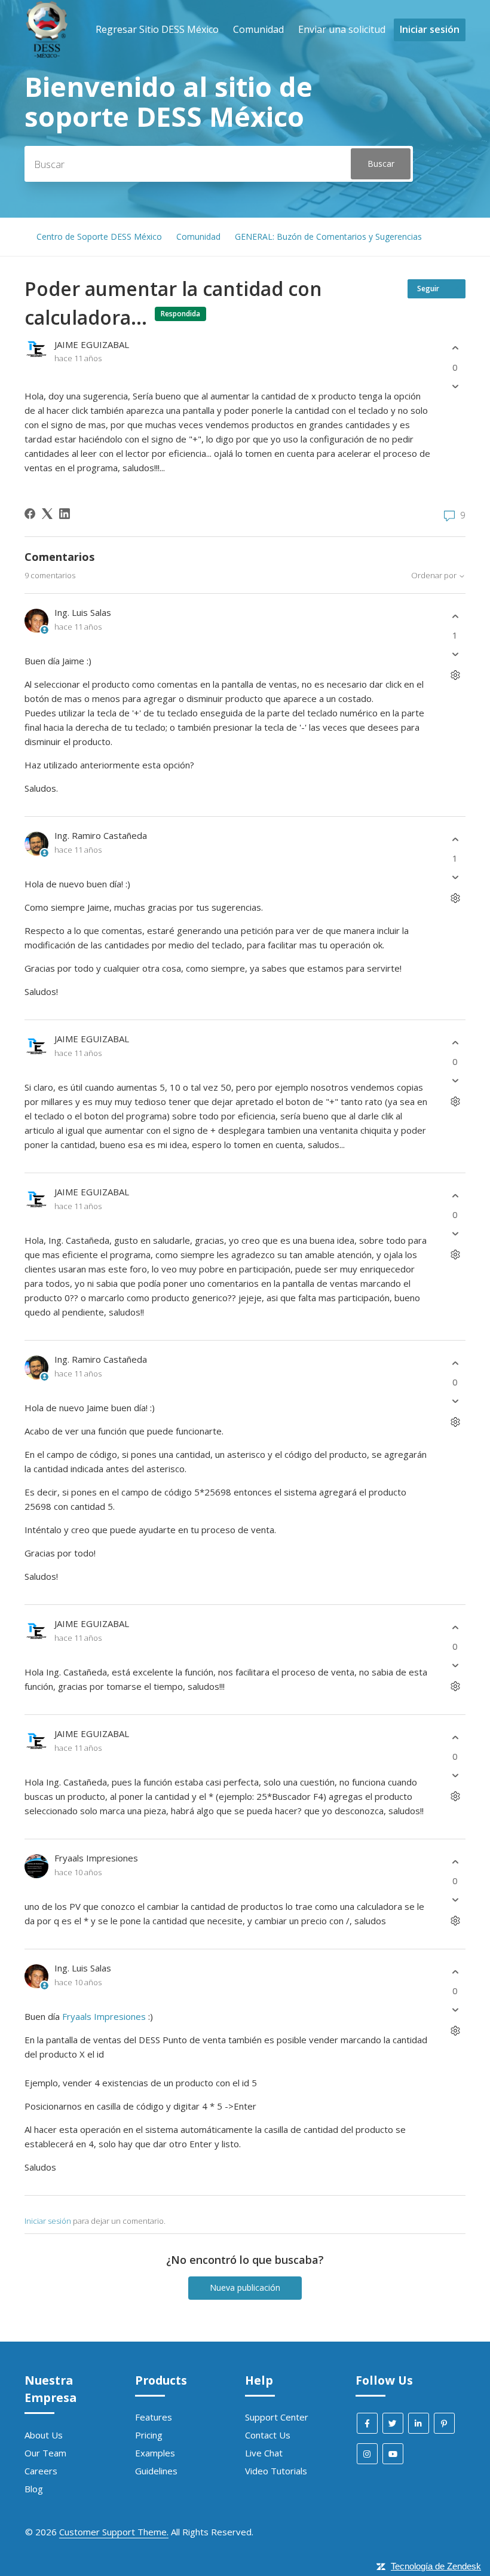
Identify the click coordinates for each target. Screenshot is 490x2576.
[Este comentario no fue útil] (455, 654)
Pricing (149, 2435)
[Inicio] (47, 54)
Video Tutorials (276, 2471)
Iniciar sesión (48, 2221)
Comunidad (258, 29)
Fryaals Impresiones (104, 2016)
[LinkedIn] (65, 514)
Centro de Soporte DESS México (99, 236)
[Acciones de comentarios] (455, 675)
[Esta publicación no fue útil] (455, 386)
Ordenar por (435, 576)
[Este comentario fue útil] (455, 616)
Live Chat (264, 2453)
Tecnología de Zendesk (436, 2566)
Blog (34, 2489)
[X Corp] (47, 514)
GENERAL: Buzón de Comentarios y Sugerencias (328, 236)
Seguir (428, 289)
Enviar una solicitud (342, 29)
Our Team (45, 2453)
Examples (155, 2453)
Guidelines (156, 2471)
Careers (41, 2471)
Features (154, 2417)
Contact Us (268, 2435)
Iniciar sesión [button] (430, 29)
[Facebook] (30, 514)
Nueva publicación (245, 2287)
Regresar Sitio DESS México (157, 29)
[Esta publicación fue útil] (455, 348)
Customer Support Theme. (114, 2532)
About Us (44, 2435)
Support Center (277, 2417)
